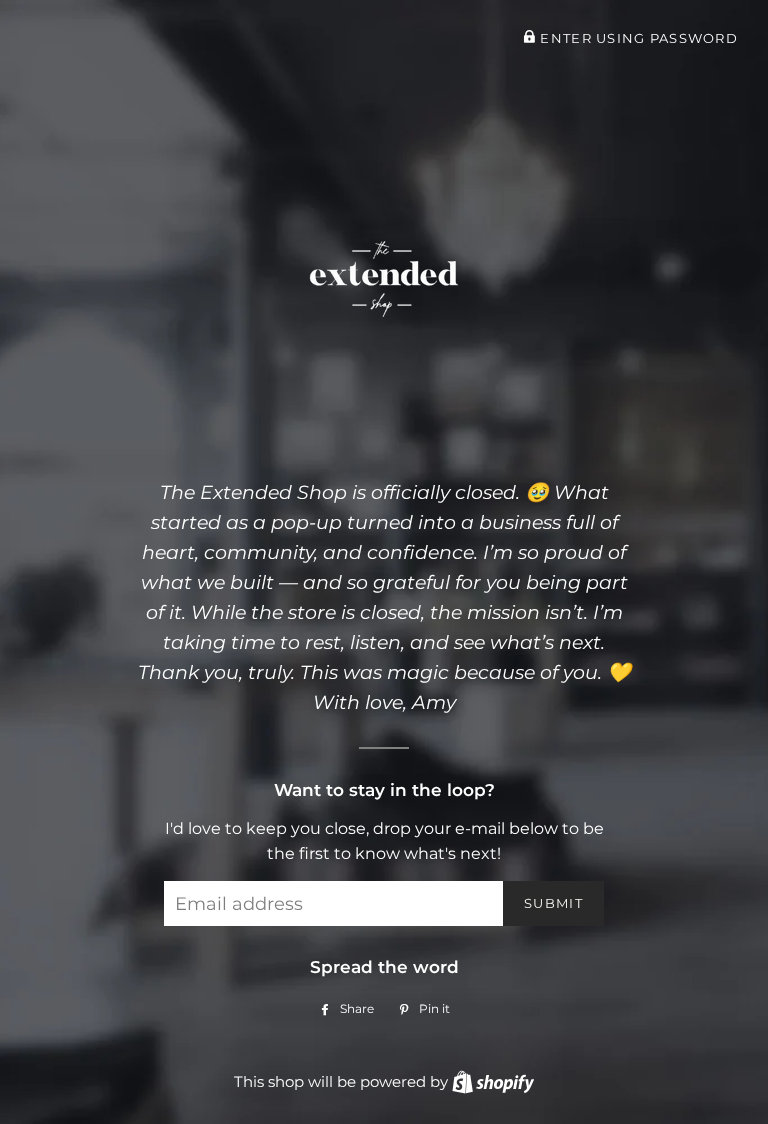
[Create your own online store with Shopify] (493, 1081)
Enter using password (637, 38)
